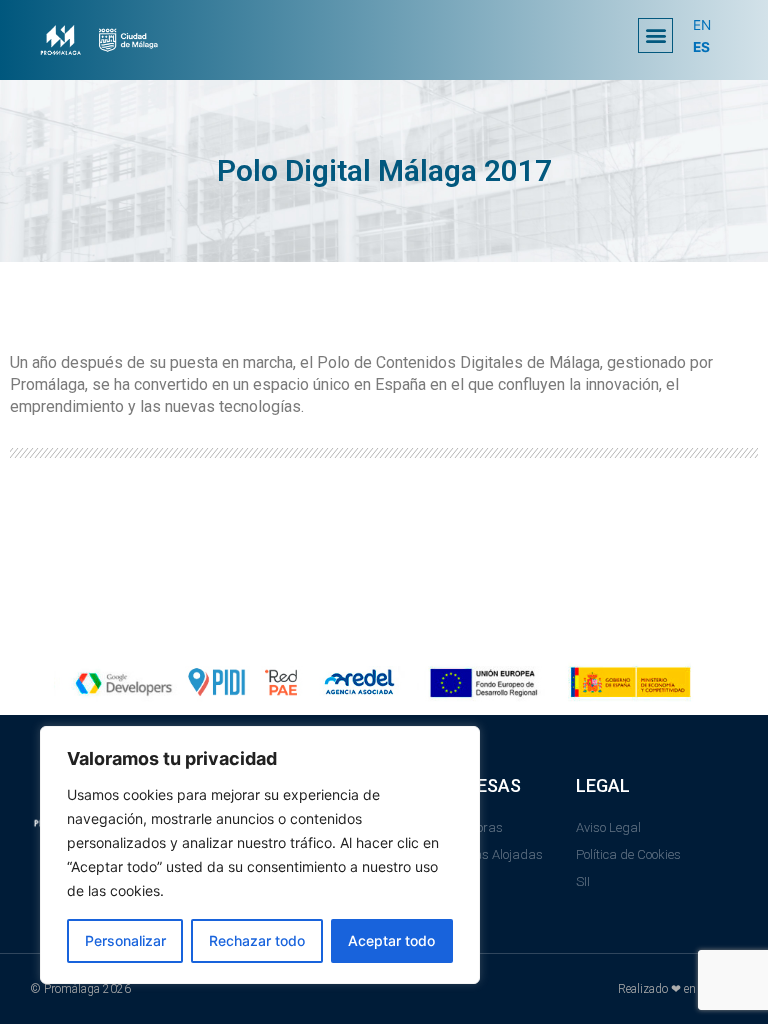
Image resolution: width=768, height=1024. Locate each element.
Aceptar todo (391, 940)
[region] (260, 855)
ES (701, 47)
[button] (655, 35)
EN (702, 25)
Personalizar (125, 940)
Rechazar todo (257, 940)
